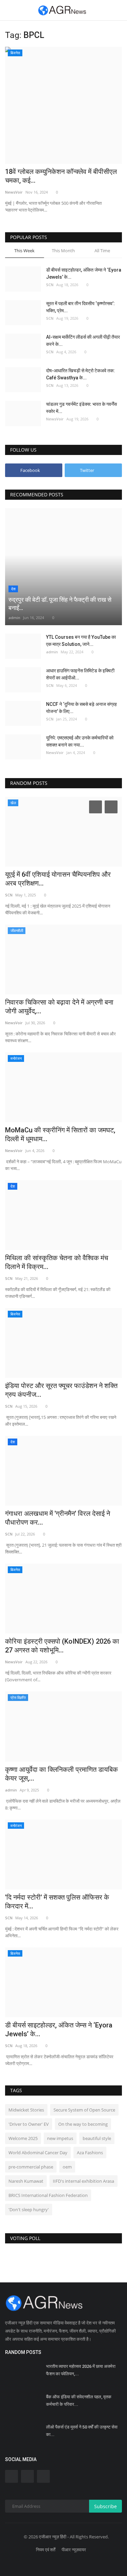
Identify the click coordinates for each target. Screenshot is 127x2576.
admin (14, 618)
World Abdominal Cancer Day (38, 2153)
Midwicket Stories (26, 2110)
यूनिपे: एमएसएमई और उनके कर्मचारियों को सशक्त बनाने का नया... (80, 741)
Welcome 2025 (23, 2138)
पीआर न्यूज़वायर (74, 2550)
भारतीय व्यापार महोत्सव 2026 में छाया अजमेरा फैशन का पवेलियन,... (81, 2370)
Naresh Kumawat (26, 2181)
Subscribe (105, 2506)
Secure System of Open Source (84, 2110)
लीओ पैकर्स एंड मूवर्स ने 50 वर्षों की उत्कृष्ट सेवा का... (82, 2431)
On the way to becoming (83, 2124)
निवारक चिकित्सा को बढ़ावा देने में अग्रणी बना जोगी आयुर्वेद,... (59, 1007)
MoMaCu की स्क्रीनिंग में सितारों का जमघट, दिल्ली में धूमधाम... (60, 1134)
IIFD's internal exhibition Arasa (83, 2181)
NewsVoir (14, 192)
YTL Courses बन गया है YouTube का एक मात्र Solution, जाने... (81, 641)
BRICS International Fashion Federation (48, 2195)
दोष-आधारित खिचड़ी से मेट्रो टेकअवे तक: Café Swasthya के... (80, 374)
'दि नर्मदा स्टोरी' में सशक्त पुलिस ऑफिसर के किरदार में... (57, 1902)
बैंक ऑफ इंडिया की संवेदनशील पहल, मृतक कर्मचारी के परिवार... (79, 2401)
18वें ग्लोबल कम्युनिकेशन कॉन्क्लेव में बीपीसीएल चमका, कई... (61, 176)
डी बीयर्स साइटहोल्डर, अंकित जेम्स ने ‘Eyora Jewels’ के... (84, 273)
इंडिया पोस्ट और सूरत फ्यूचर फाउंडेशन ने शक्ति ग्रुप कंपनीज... (61, 1390)
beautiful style (97, 2138)
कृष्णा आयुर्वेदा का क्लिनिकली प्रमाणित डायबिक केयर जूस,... (61, 1774)
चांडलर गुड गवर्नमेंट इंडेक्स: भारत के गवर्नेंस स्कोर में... (81, 408)
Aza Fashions (90, 2153)
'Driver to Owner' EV (29, 2124)
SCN (50, 285)
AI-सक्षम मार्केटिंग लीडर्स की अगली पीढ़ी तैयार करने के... (83, 341)
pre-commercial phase (31, 2167)
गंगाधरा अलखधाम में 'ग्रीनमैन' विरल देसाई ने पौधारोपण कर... (58, 1518)
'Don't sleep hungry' (29, 2210)
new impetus (60, 2138)
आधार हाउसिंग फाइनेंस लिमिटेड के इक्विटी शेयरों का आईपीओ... (80, 674)
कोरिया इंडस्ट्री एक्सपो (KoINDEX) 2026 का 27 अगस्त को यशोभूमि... (62, 1646)
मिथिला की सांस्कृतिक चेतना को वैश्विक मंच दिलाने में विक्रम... (57, 1262)
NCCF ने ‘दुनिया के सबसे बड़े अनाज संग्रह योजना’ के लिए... (81, 708)
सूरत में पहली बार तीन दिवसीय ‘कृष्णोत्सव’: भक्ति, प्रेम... (80, 307)
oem (67, 2167)
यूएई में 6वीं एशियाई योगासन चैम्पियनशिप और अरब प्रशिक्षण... (58, 879)
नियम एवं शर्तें (46, 2550)
